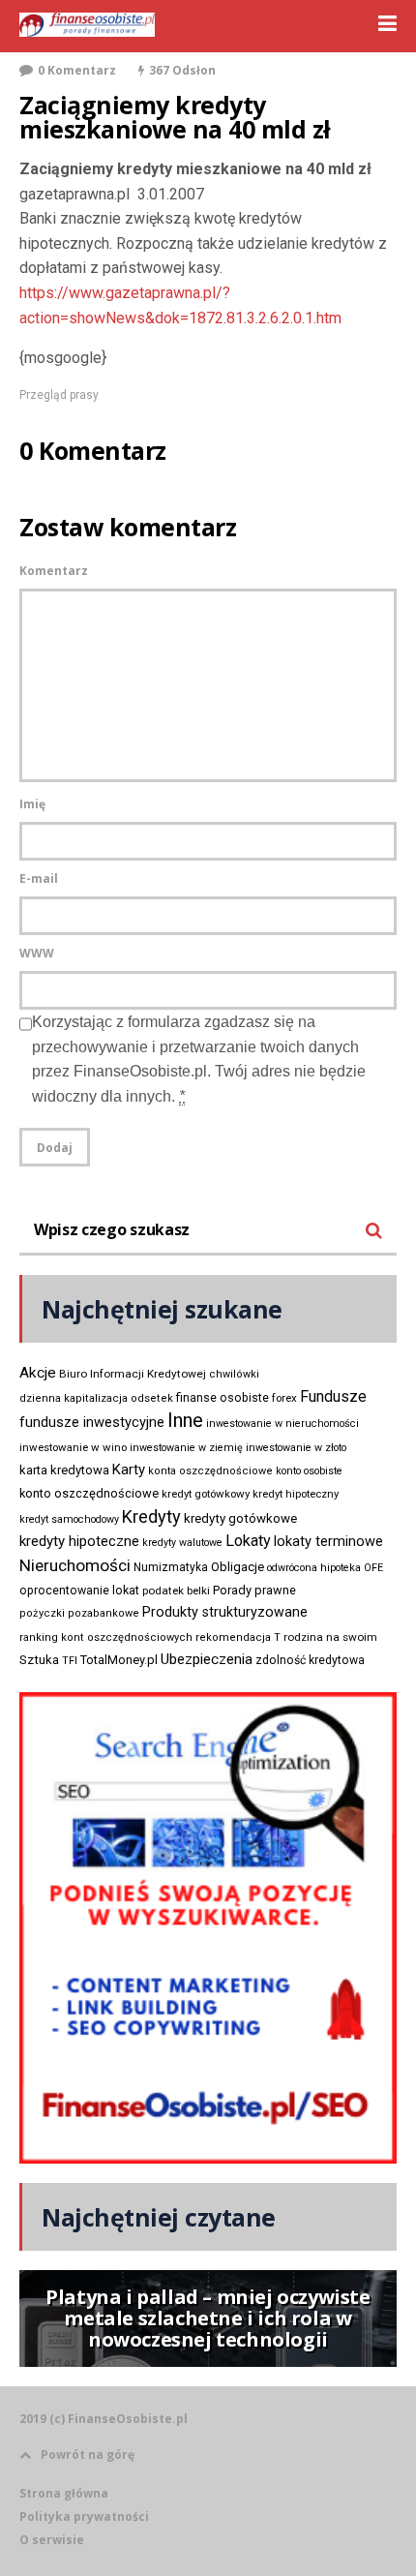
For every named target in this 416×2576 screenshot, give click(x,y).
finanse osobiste (223, 1398)
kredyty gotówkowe (240, 1518)
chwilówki (234, 1374)
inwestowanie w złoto (296, 1448)
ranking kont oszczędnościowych (106, 1637)
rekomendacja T (238, 1637)
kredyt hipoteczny (296, 1494)
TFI (70, 1661)
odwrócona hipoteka (314, 1568)
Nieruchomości (75, 1565)
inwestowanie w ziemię (186, 1448)
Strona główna (64, 2493)
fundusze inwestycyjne (92, 1422)
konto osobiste (309, 1471)
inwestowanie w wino (73, 1447)
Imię (32, 804)
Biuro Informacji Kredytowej (133, 1374)
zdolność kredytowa (310, 1660)
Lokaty (248, 1541)
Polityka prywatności (84, 2516)
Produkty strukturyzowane (225, 1612)
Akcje (38, 1373)
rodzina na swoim (330, 1637)
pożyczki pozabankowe (79, 1613)
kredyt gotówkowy (206, 1494)
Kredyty (151, 1516)
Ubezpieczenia (207, 1659)
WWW (37, 953)
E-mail (39, 879)
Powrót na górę (88, 2455)
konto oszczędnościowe (89, 1493)
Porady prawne (254, 1590)
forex (284, 1398)
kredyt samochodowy (69, 1519)
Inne (185, 1420)
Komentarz (54, 571)
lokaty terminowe (328, 1541)
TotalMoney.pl (119, 1660)
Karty (129, 1470)
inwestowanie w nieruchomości (282, 1424)
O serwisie (52, 2540)
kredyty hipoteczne (79, 1541)
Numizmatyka (171, 1567)
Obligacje (238, 1567)
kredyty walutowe (182, 1543)
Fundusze (333, 1396)
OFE (373, 1568)
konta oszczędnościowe (210, 1471)
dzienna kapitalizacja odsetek (96, 1398)
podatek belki (176, 1591)
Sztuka (39, 1660)
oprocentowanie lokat (79, 1591)
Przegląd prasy (59, 395)
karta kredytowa (64, 1470)
